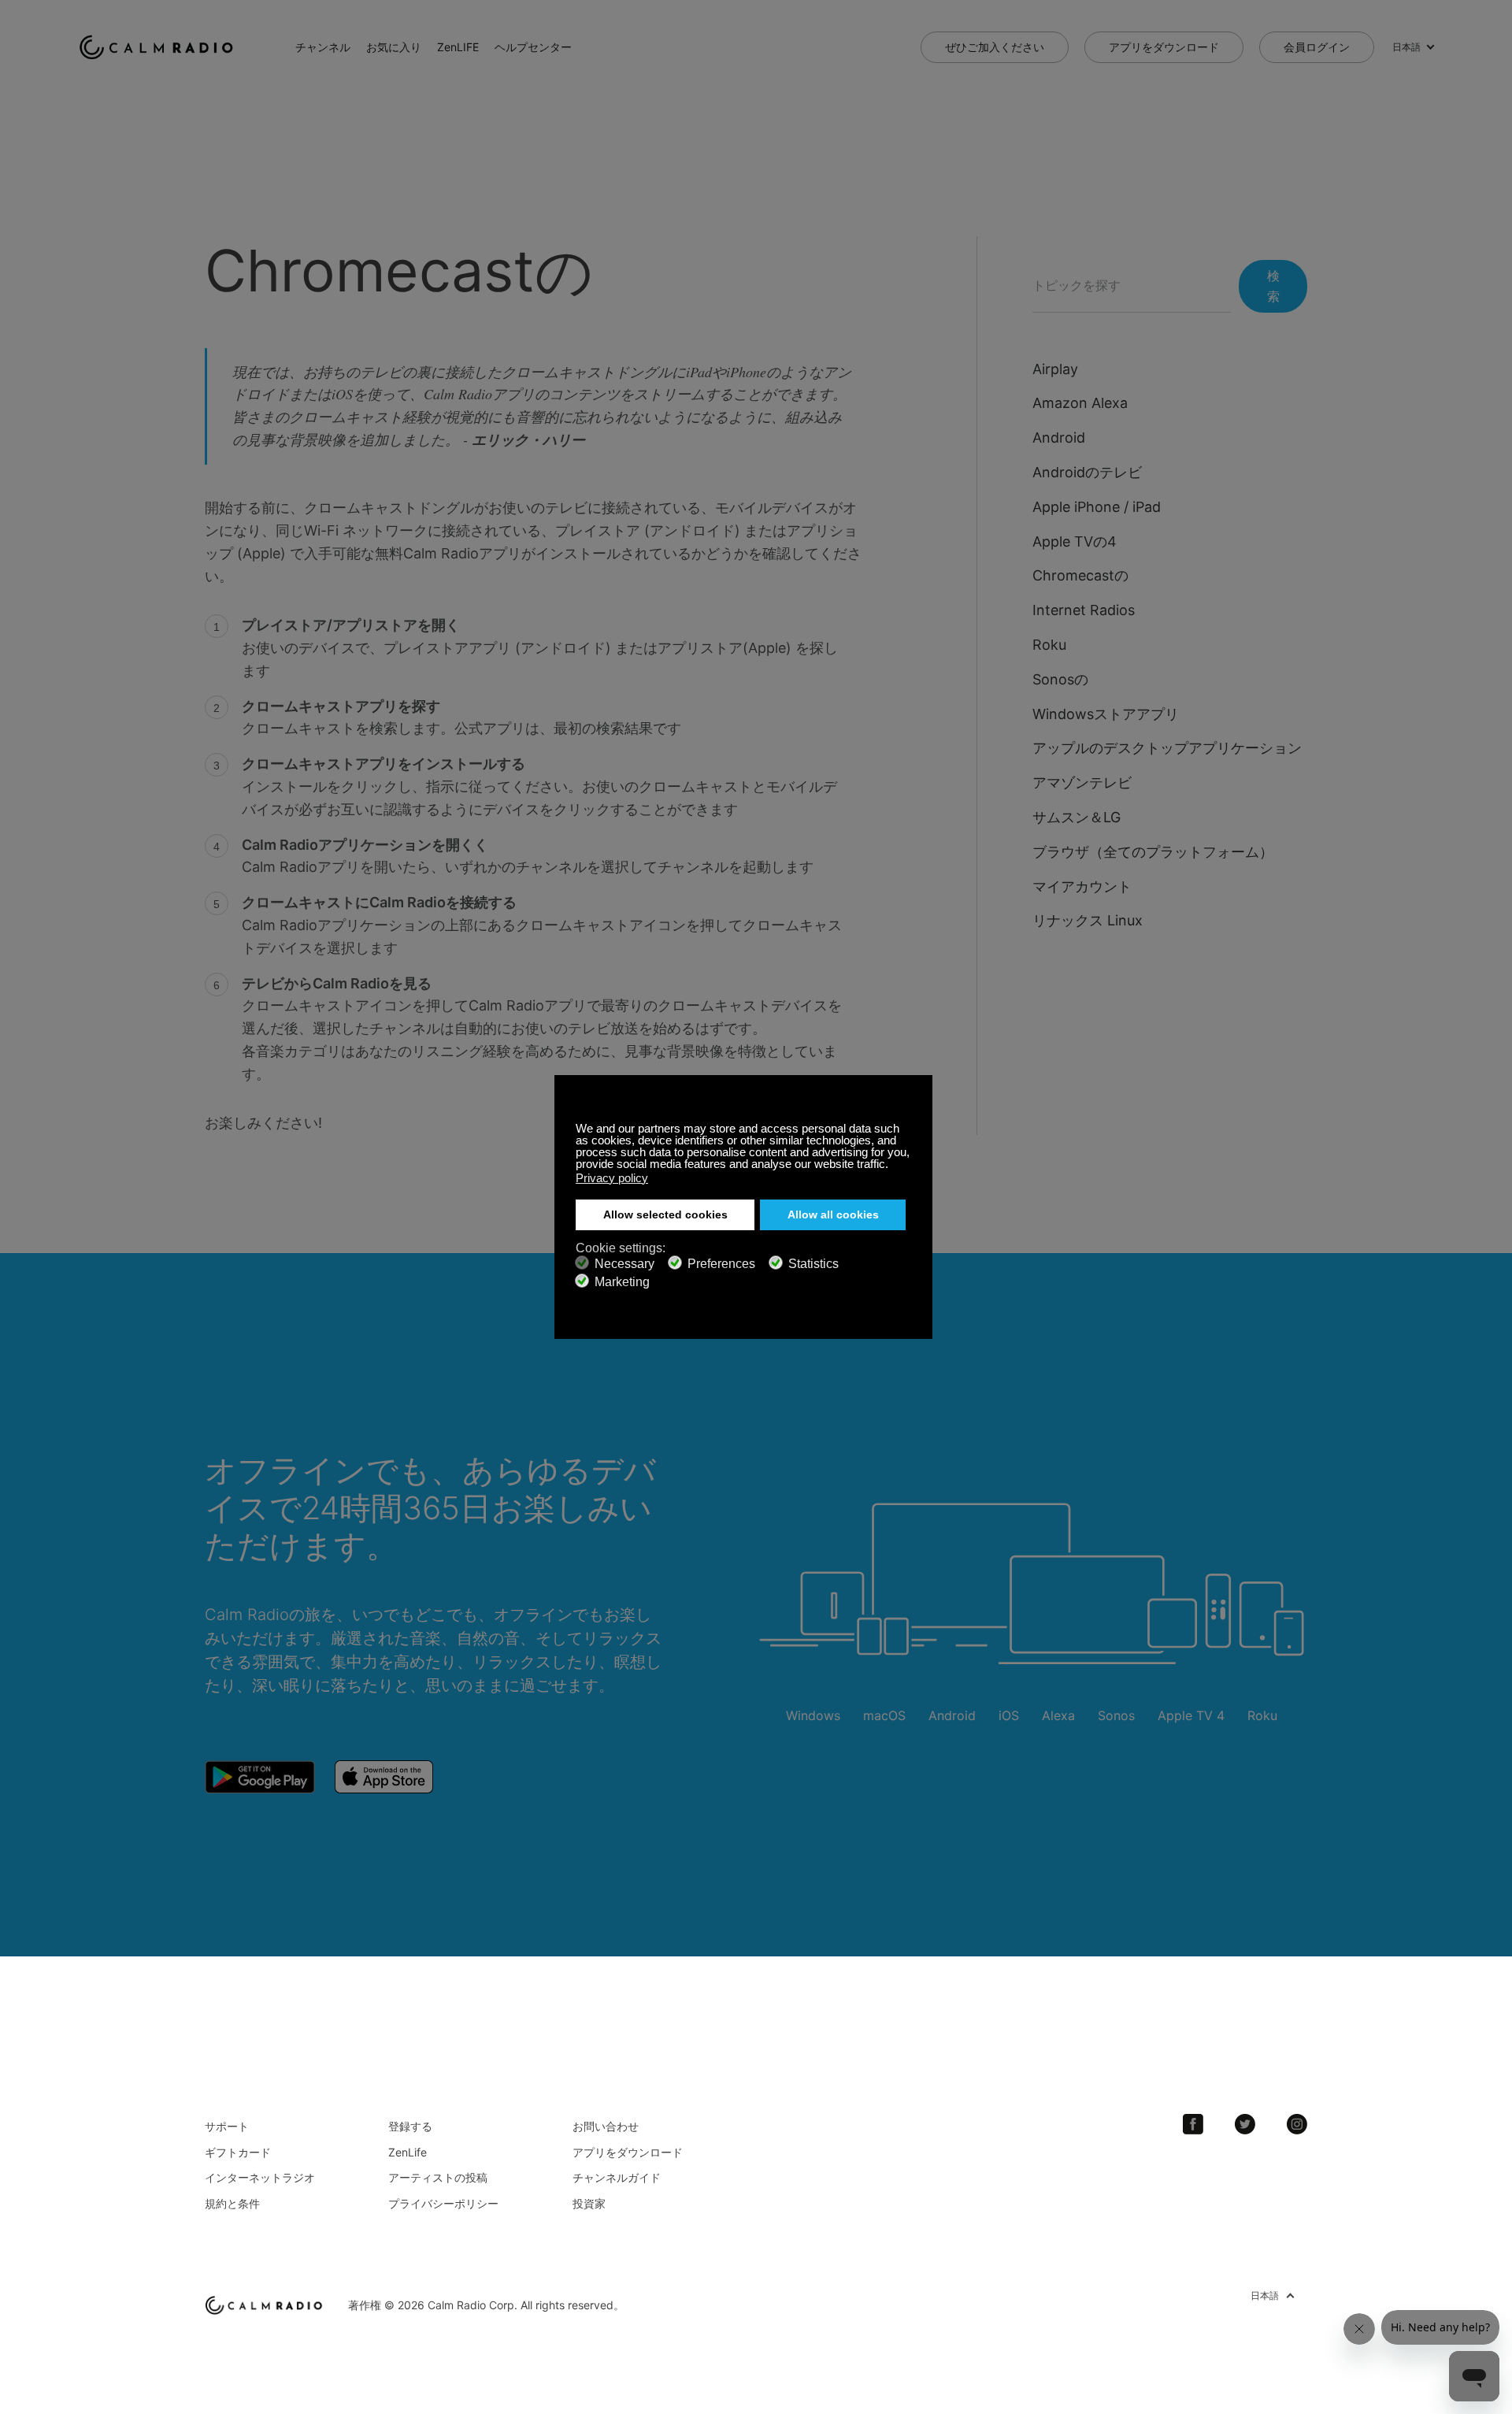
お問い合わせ (606, 2126)
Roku (1049, 645)
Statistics (813, 1264)
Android (1059, 438)
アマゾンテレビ (1082, 782)
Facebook (1193, 2124)
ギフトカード (238, 2152)
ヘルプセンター (533, 47)
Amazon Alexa (1080, 403)
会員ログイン (1317, 47)
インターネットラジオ (260, 2177)
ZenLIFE (458, 47)
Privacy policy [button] (612, 1178)
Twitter (1245, 2124)
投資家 (589, 2203)
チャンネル (323, 47)
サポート (227, 2126)
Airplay (1055, 369)
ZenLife (408, 2152)
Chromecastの (1080, 575)
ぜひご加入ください (995, 47)
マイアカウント (1082, 886)
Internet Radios (1084, 610)
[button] (893, 1166)
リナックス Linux (1088, 920)
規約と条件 (232, 2203)
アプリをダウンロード (1164, 47)
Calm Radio (159, 47)
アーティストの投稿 (438, 2177)
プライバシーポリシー (443, 2203)
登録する (410, 2126)
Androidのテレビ (1087, 472)
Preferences (721, 1264)
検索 (1273, 286)
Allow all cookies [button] (833, 1215)
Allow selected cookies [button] (665, 1215)
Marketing (622, 1282)
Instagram (1297, 2124)
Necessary (624, 1264)
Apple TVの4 (1075, 541)
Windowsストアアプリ (1106, 714)
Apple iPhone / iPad (1097, 507)
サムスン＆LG (1077, 817)
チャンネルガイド (617, 2177)
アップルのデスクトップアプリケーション (1167, 748)
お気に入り (394, 47)
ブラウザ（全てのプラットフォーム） (1153, 852)
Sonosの (1060, 679)
